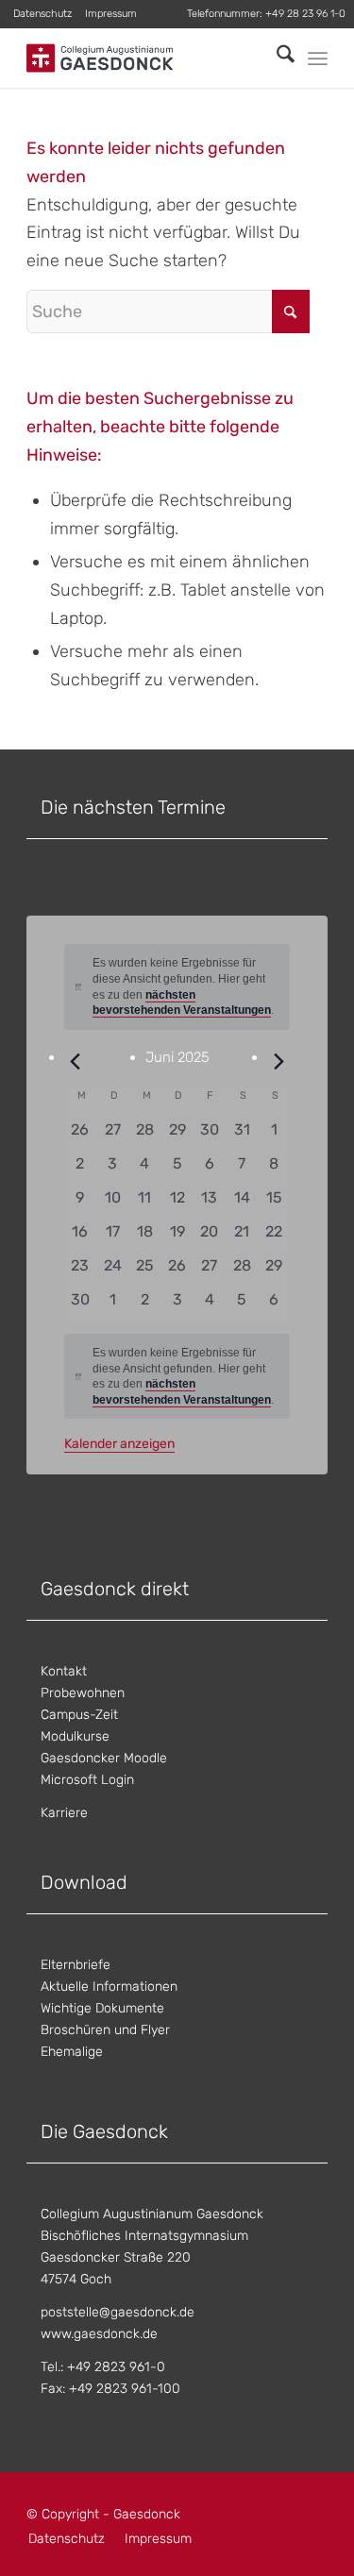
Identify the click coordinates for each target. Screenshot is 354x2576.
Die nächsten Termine (133, 807)
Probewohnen (83, 1693)
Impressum (111, 14)
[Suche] (276, 58)
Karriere (64, 1813)
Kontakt (64, 1671)
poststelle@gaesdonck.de (118, 2312)
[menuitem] (43, 14)
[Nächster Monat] (278, 1062)
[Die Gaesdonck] (147, 58)
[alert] (177, 1376)
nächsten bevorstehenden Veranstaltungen (182, 1003)
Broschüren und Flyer (105, 2030)
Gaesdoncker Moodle (104, 1758)
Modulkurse (75, 1736)
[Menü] (318, 59)
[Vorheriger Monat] (76, 1062)
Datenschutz (42, 14)
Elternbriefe (76, 1965)
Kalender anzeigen (119, 1444)
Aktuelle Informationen (109, 1987)
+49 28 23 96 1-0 (305, 14)
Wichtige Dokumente (102, 2008)
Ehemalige (72, 2052)
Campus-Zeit (79, 1715)
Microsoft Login (87, 1780)
